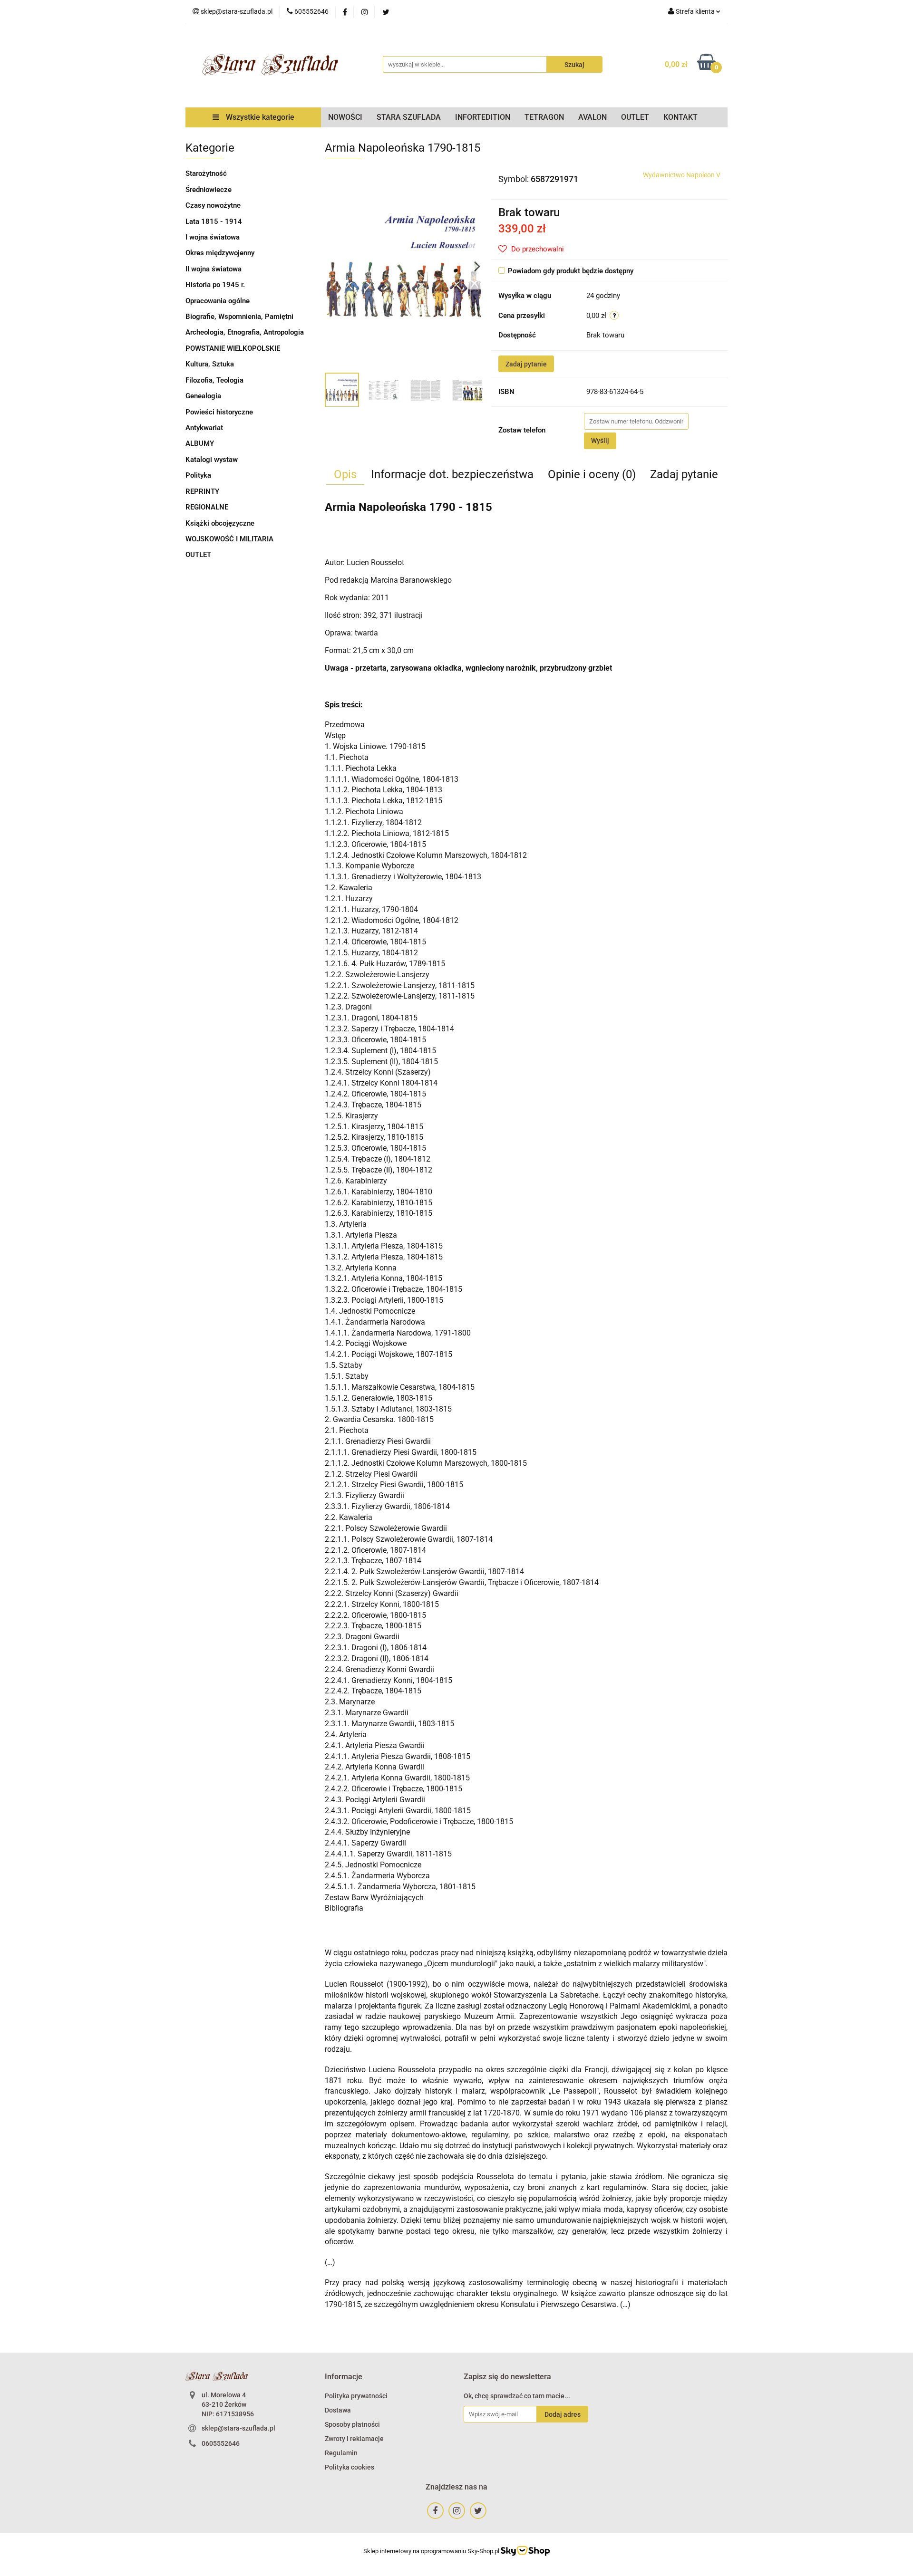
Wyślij (600, 441)
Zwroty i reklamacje (354, 2439)
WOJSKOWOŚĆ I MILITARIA (229, 539)
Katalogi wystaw (212, 460)
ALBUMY (200, 443)
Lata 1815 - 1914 (214, 221)
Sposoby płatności (352, 2424)
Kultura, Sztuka (210, 364)
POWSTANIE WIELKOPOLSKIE (233, 348)
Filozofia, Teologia (214, 380)
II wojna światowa (214, 269)
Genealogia (203, 396)
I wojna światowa (213, 237)
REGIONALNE (207, 507)
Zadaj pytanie (526, 364)
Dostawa (338, 2410)
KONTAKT (680, 117)
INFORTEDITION (483, 117)
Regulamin (341, 2453)
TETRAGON (544, 117)
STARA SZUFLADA (409, 117)
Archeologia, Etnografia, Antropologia (245, 332)
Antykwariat (204, 428)
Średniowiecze (209, 190)
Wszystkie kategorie (259, 117)
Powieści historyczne (219, 412)
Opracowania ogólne (218, 301)
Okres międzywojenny (220, 253)
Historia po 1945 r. (215, 285)
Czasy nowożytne (213, 205)
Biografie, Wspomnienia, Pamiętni (239, 317)
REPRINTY (202, 491)
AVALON (592, 117)
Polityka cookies (350, 2467)
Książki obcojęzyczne (220, 523)
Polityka (198, 475)
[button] (344, 2377)
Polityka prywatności (356, 2396)
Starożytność (206, 173)
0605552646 (221, 2443)
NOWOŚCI (345, 117)
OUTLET (635, 117)
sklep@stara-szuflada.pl (238, 2428)
